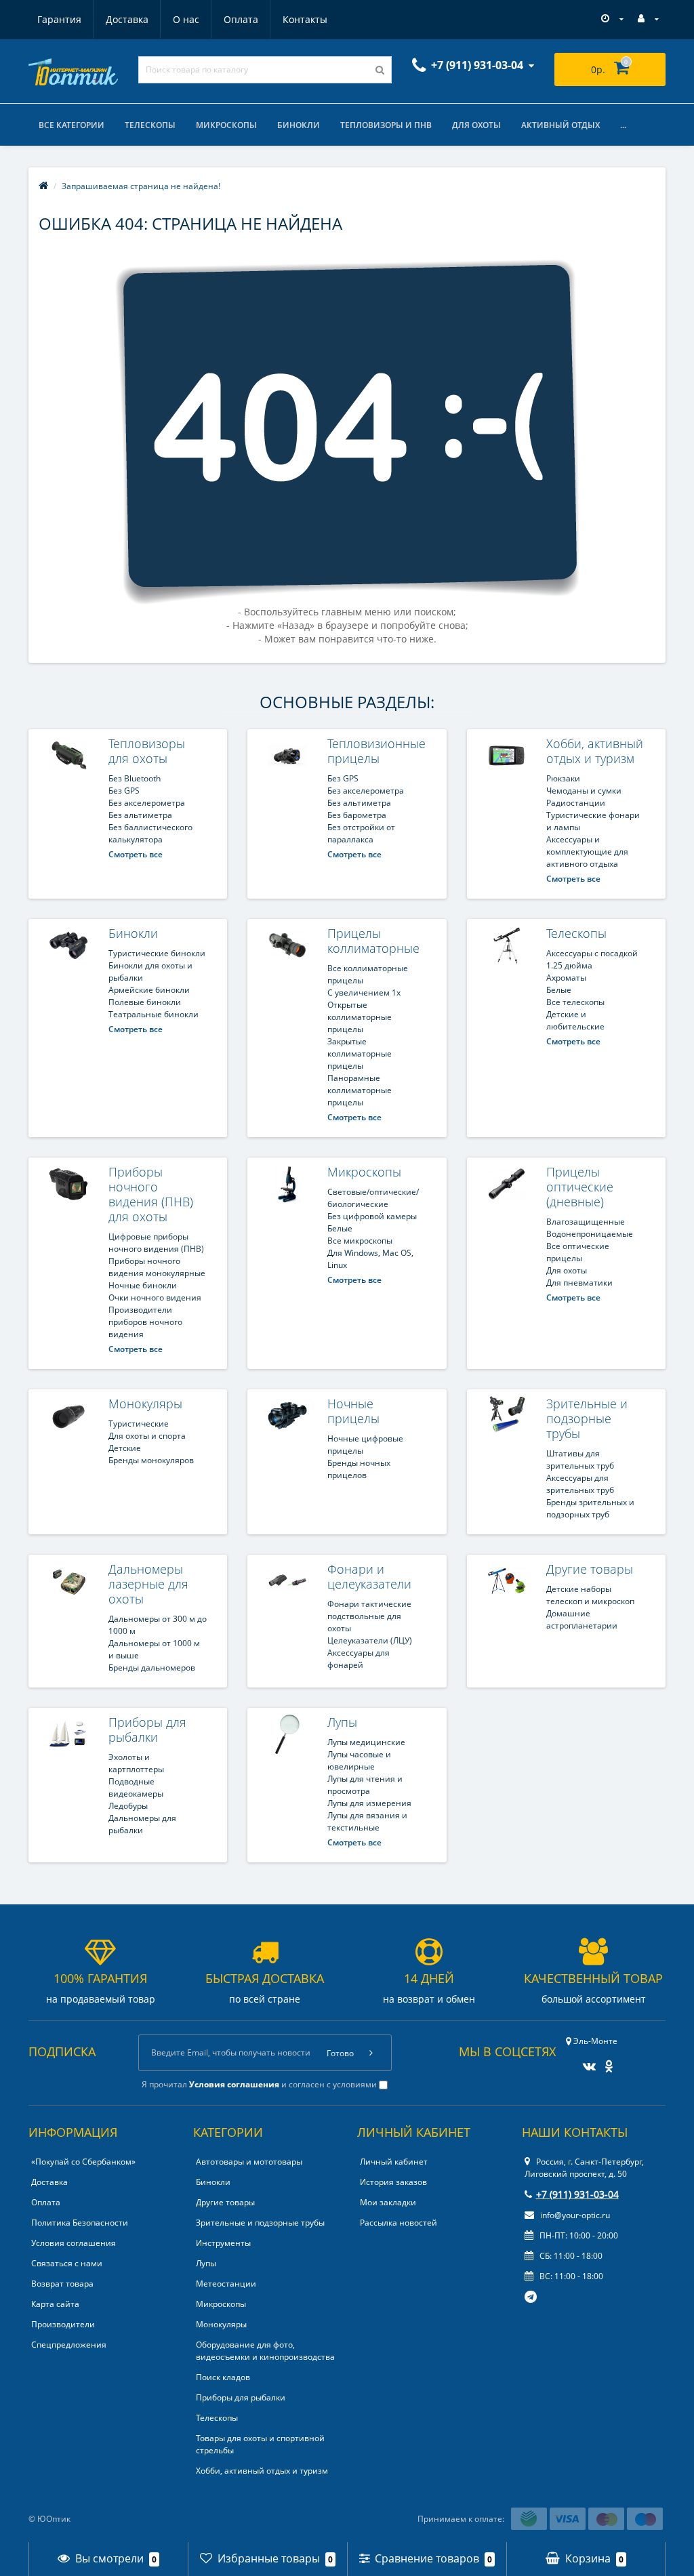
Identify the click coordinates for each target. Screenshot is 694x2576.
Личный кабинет (394, 2162)
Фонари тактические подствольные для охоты (369, 1616)
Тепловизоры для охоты (147, 751)
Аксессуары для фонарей (359, 1659)
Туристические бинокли (157, 953)
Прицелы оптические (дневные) (580, 1187)
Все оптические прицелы (578, 1252)
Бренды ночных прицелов (359, 1469)
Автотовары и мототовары (249, 2162)
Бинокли (299, 125)
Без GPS (124, 791)
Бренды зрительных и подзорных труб (590, 1508)
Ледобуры (128, 1806)
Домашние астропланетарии (582, 1619)
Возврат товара (62, 2284)
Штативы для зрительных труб (580, 1459)
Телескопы (150, 125)
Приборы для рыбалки (147, 1730)
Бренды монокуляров (151, 1460)
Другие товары (590, 1569)
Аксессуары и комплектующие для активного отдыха (587, 852)
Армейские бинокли (149, 990)
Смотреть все (136, 854)
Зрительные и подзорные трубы (587, 1418)
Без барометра (357, 815)
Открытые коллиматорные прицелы (360, 1017)
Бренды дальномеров (152, 1668)
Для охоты (476, 125)
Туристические (139, 1424)
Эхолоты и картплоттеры (136, 1763)
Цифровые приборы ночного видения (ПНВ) (156, 1243)
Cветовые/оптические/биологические (373, 1198)
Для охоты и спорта (147, 1436)
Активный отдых (560, 125)
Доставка (127, 19)
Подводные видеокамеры (136, 1787)
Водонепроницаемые (590, 1234)
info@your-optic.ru (574, 2215)
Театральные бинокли (154, 1014)
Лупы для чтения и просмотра (365, 1785)
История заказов (393, 2182)
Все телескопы (575, 1002)
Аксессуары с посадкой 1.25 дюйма (592, 959)
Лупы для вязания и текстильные (367, 1821)
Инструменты (223, 2243)
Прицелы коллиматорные (373, 941)
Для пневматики (579, 1283)
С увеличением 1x (364, 993)
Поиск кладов (223, 2377)
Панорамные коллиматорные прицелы (360, 1090)
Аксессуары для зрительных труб (580, 1484)
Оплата (241, 19)
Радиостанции (576, 803)
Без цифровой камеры (372, 1216)
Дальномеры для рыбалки (142, 1824)
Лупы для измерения (369, 1803)
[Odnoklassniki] (606, 2062)
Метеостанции (226, 2284)
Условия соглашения (74, 2243)
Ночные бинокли (143, 1285)
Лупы (342, 1722)
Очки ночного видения (155, 1297)
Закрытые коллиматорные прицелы (360, 1054)
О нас (186, 19)
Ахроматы (566, 978)
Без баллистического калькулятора (150, 833)
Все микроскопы (360, 1241)
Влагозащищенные (586, 1222)
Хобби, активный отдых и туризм (595, 751)
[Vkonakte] (586, 2062)
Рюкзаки (563, 778)
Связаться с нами (67, 2263)
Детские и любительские (575, 1020)
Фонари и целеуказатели (369, 1576)
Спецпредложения (69, 2345)
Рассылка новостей (399, 2223)
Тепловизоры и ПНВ (386, 125)
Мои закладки (388, 2202)
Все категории (72, 125)
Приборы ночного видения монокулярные (157, 1267)
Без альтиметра (140, 815)
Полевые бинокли (145, 1002)
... (623, 125)
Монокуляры (145, 1404)
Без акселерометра (147, 803)
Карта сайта (55, 2304)
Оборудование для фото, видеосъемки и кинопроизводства (265, 2351)
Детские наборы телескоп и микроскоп (590, 1595)
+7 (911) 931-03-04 (577, 2194)
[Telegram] (531, 2297)
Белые (559, 990)
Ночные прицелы (353, 1411)
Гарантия (59, 19)
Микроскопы (226, 125)
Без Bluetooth (135, 778)
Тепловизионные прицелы (376, 751)
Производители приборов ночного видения (145, 1322)
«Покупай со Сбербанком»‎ (83, 2162)
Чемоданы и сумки (584, 791)
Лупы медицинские (366, 1742)
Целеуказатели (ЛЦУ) (370, 1640)
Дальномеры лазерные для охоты (148, 1584)
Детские (125, 1448)
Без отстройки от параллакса (361, 833)
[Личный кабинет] (648, 19)
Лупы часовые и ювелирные (359, 1760)
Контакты (305, 19)
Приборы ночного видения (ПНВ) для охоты (151, 1194)
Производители (63, 2324)
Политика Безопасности (80, 2223)
